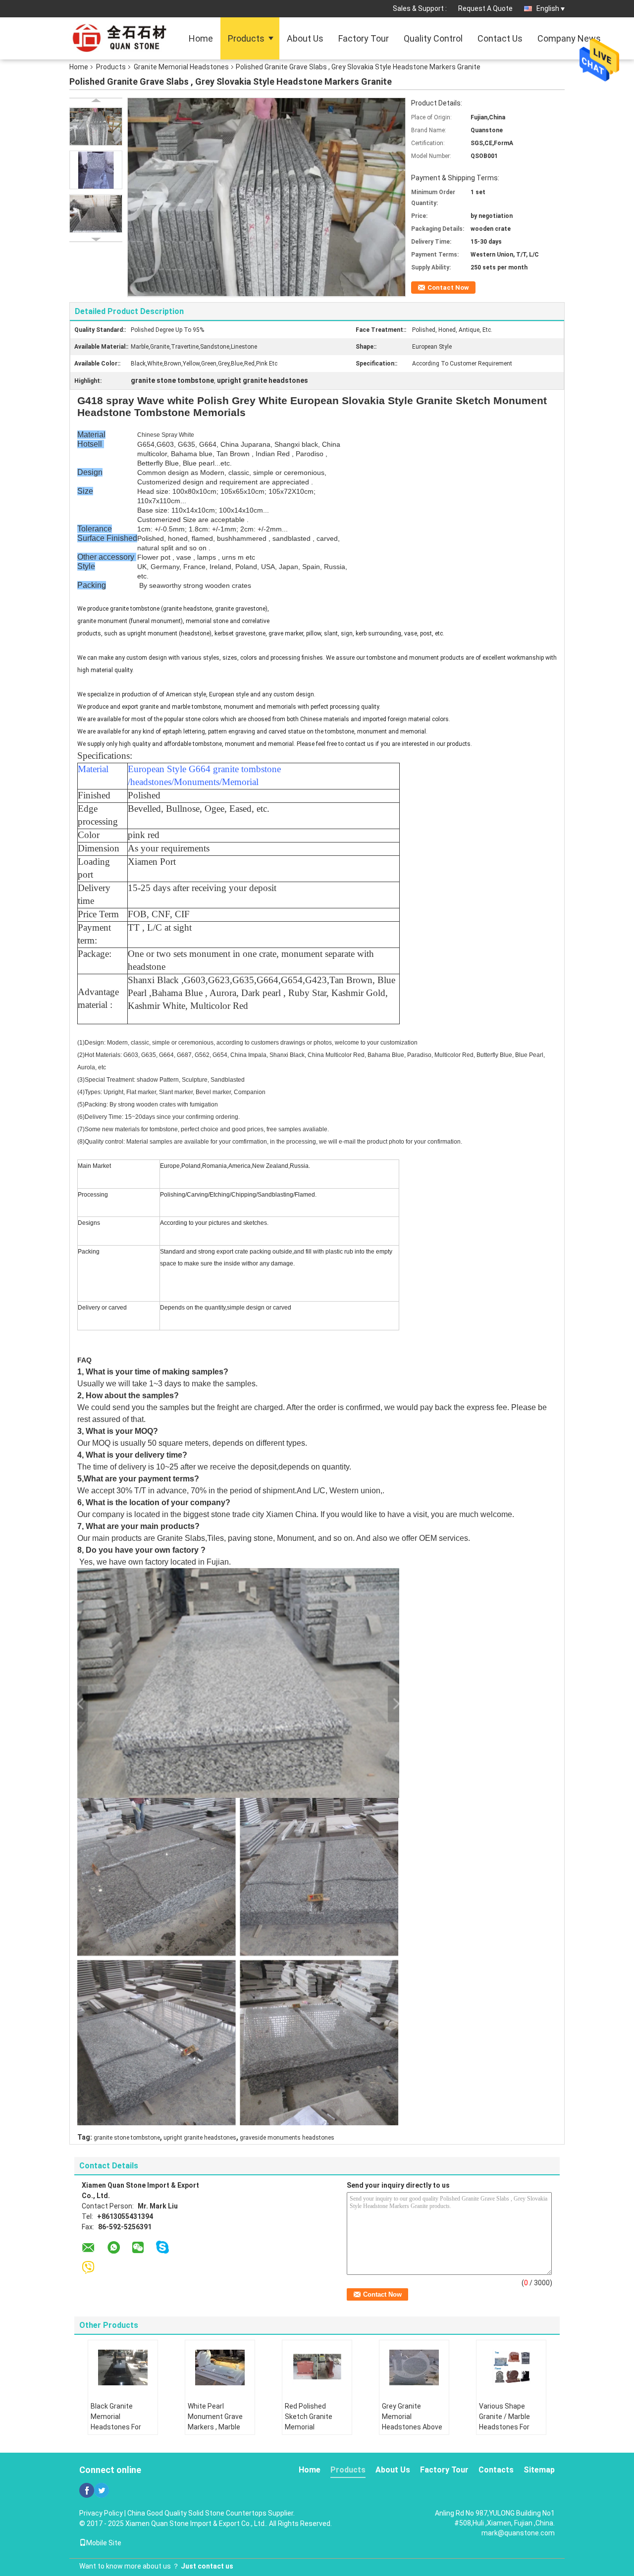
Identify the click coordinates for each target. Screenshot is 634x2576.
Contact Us (500, 38)
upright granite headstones (200, 2138)
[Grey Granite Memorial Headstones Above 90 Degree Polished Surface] (414, 2367)
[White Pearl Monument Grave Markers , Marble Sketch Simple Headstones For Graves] (220, 2367)
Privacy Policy (101, 2513)
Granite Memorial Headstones (181, 67)
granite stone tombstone (127, 2138)
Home (201, 38)
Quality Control (433, 38)
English (548, 8)
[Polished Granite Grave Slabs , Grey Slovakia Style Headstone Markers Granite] (96, 126)
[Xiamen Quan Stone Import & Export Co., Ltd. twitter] (102, 2490)
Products (246, 38)
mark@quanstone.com (518, 2533)
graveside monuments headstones (287, 2138)
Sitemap (539, 2470)
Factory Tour (364, 38)
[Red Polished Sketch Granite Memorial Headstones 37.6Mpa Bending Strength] (317, 2367)
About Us (305, 38)
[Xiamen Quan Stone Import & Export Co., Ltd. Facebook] (87, 2490)
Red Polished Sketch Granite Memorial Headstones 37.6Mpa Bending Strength (312, 2432)
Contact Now (448, 288)
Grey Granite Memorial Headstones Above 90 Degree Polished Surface (412, 2427)
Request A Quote (485, 8)
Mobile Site (104, 2543)
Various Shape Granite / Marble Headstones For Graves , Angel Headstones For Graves (504, 2432)
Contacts (496, 2470)
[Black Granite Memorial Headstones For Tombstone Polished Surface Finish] (123, 2367)
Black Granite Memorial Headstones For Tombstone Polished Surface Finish (118, 2432)
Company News (569, 38)
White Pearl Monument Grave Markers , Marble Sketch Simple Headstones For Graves (215, 2432)
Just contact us (207, 2566)
